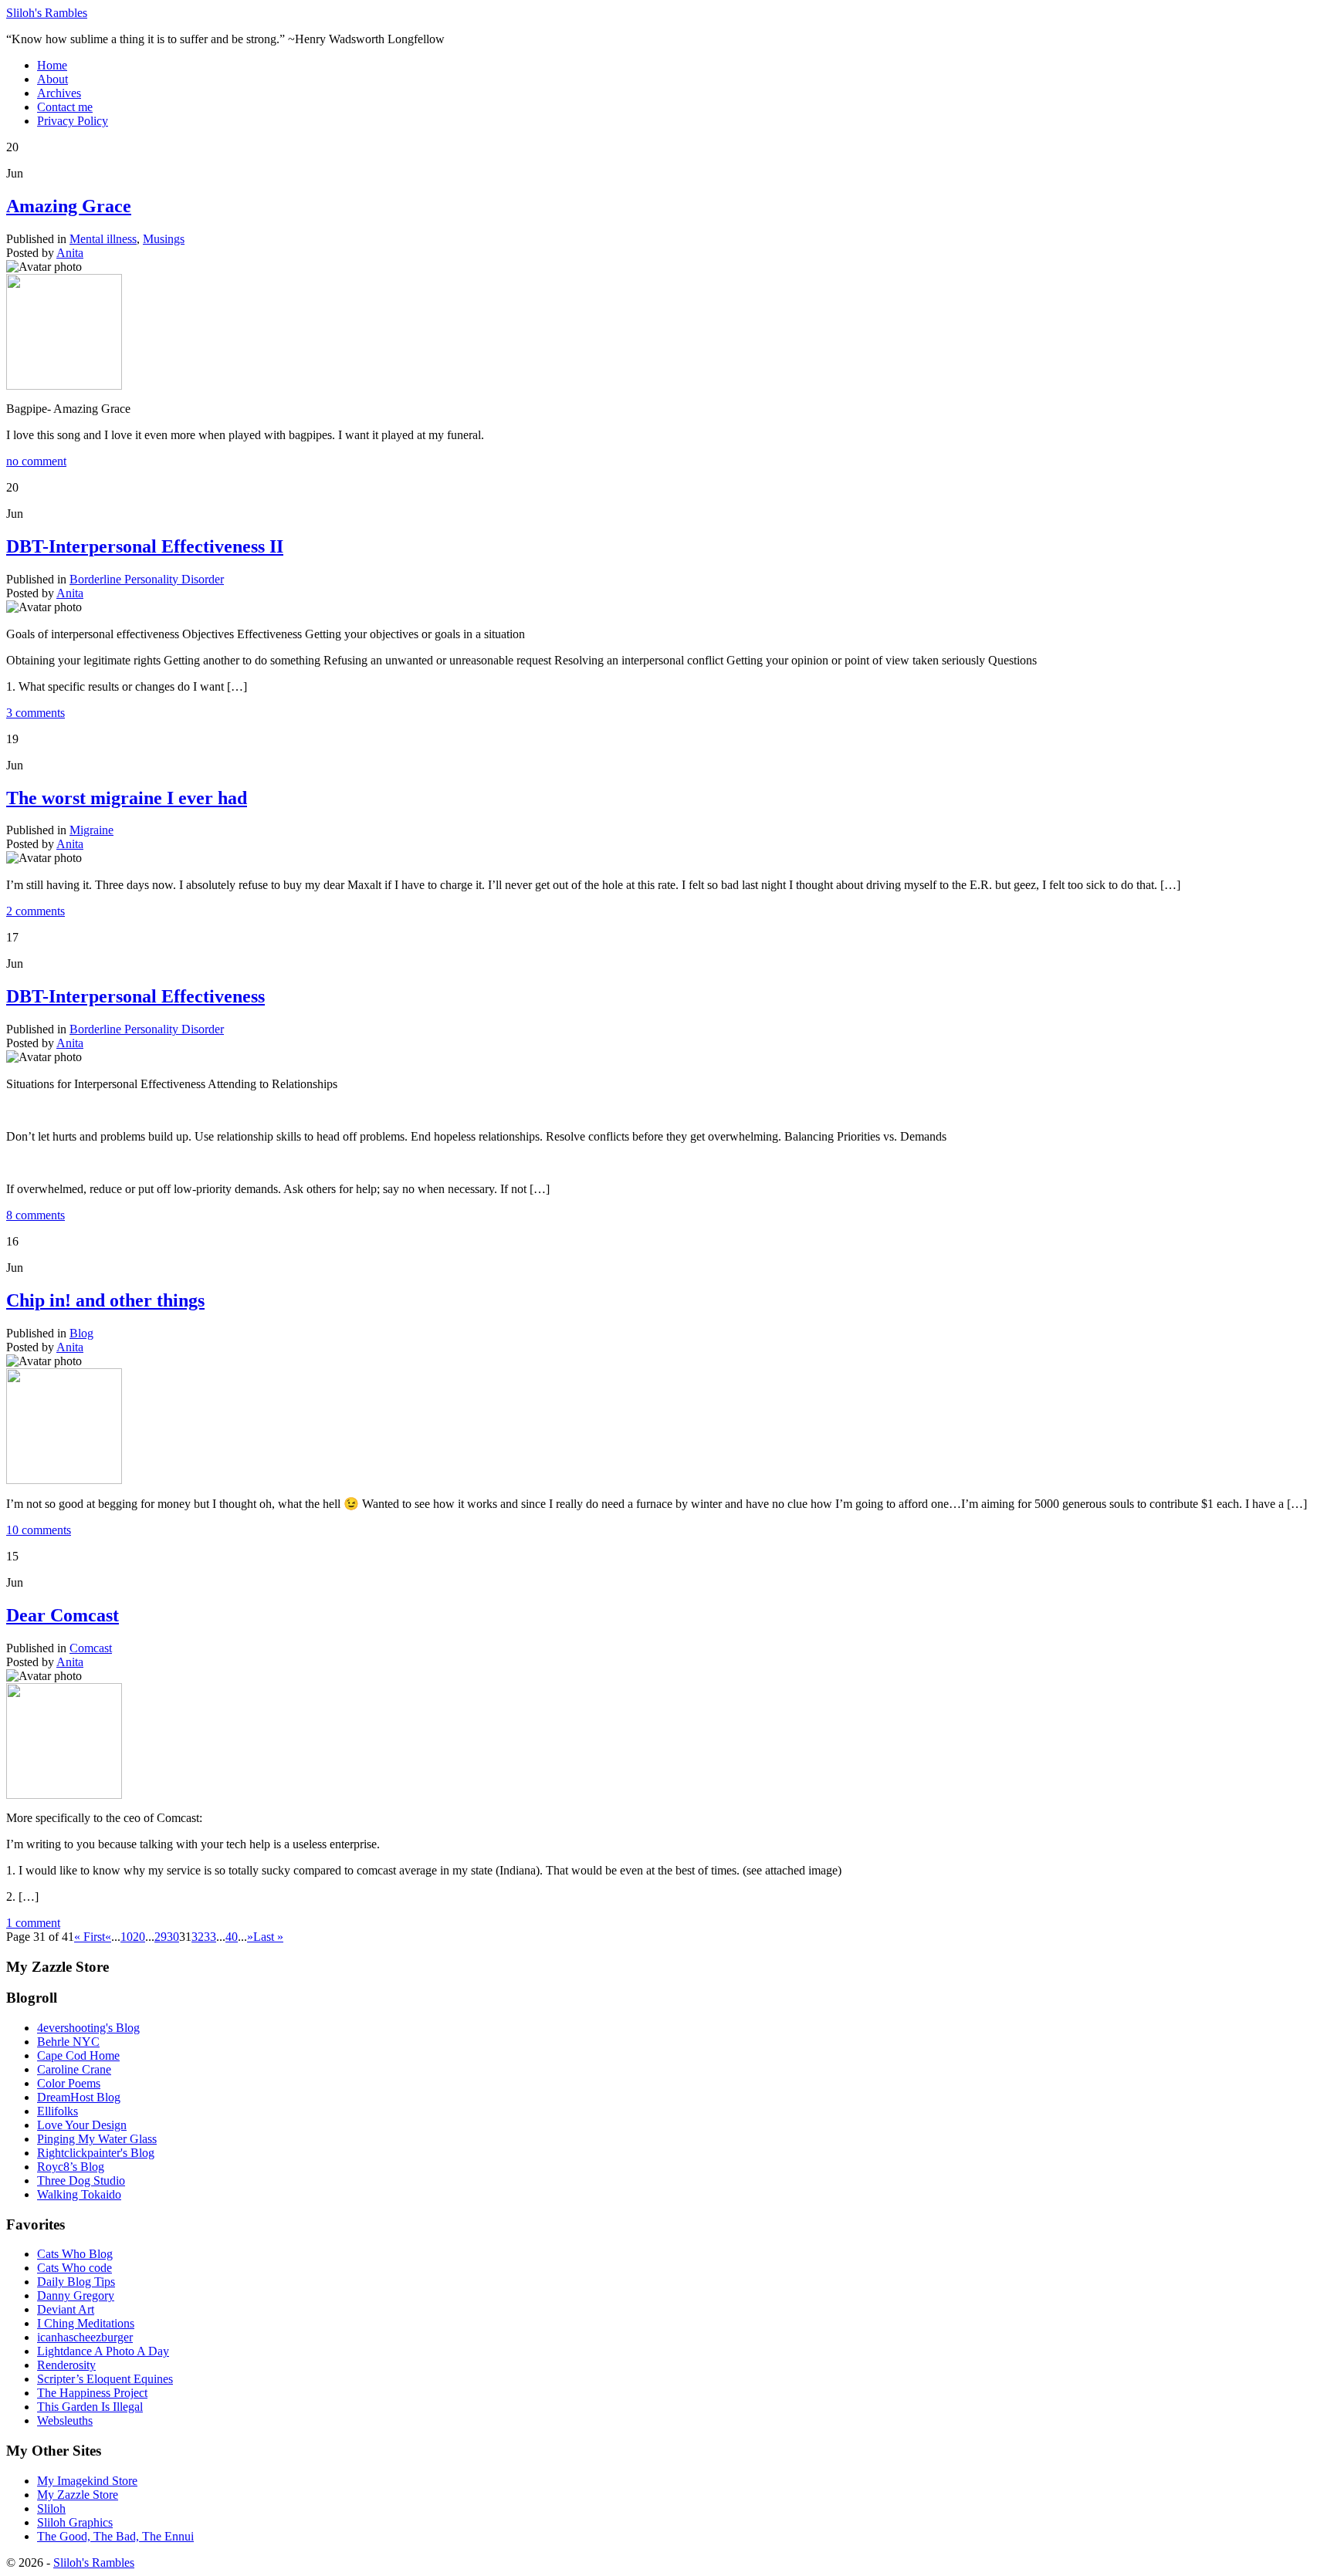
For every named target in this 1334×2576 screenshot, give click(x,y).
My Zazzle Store (78, 2495)
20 (139, 1937)
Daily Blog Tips (76, 2282)
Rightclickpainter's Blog (96, 2153)
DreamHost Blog (79, 2097)
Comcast (91, 1648)
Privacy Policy (73, 121)
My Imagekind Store (87, 2481)
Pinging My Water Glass (97, 2139)
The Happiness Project (92, 2393)
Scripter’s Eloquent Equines (105, 2379)
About (52, 79)
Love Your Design (82, 2125)
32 (198, 1937)
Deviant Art (66, 2309)
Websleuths (65, 2420)
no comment (36, 461)
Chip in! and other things (105, 1300)
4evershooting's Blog (88, 2028)
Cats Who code (74, 2268)
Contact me (65, 107)
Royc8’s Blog (71, 2167)
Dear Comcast (63, 1615)
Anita (70, 253)
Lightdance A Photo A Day (103, 2351)
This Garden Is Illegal (90, 2407)
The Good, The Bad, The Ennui (115, 2536)
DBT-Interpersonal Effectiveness (135, 996)
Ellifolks (58, 2111)
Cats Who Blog (75, 2254)
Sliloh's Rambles (47, 13)
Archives (59, 93)
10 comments (39, 1530)
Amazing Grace (69, 206)
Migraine (91, 830)
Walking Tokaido (79, 2194)
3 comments (36, 713)
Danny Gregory (76, 2295)
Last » (268, 1937)
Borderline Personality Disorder (147, 579)
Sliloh (51, 2508)
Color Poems (69, 2083)
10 (127, 1937)
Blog (81, 1333)
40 (232, 1937)
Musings (164, 239)
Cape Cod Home (78, 2055)
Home (52, 65)
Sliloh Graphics (75, 2522)
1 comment (33, 1923)
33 (210, 1937)
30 (173, 1937)
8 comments (36, 1215)
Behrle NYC (68, 2042)
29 (161, 1937)
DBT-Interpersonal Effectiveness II (145, 546)
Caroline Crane (74, 2069)
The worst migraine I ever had (127, 798)
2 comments (36, 911)
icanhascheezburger (85, 2337)
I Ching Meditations (86, 2323)
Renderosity (66, 2365)
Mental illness (103, 239)
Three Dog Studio (81, 2180)
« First (90, 1937)
